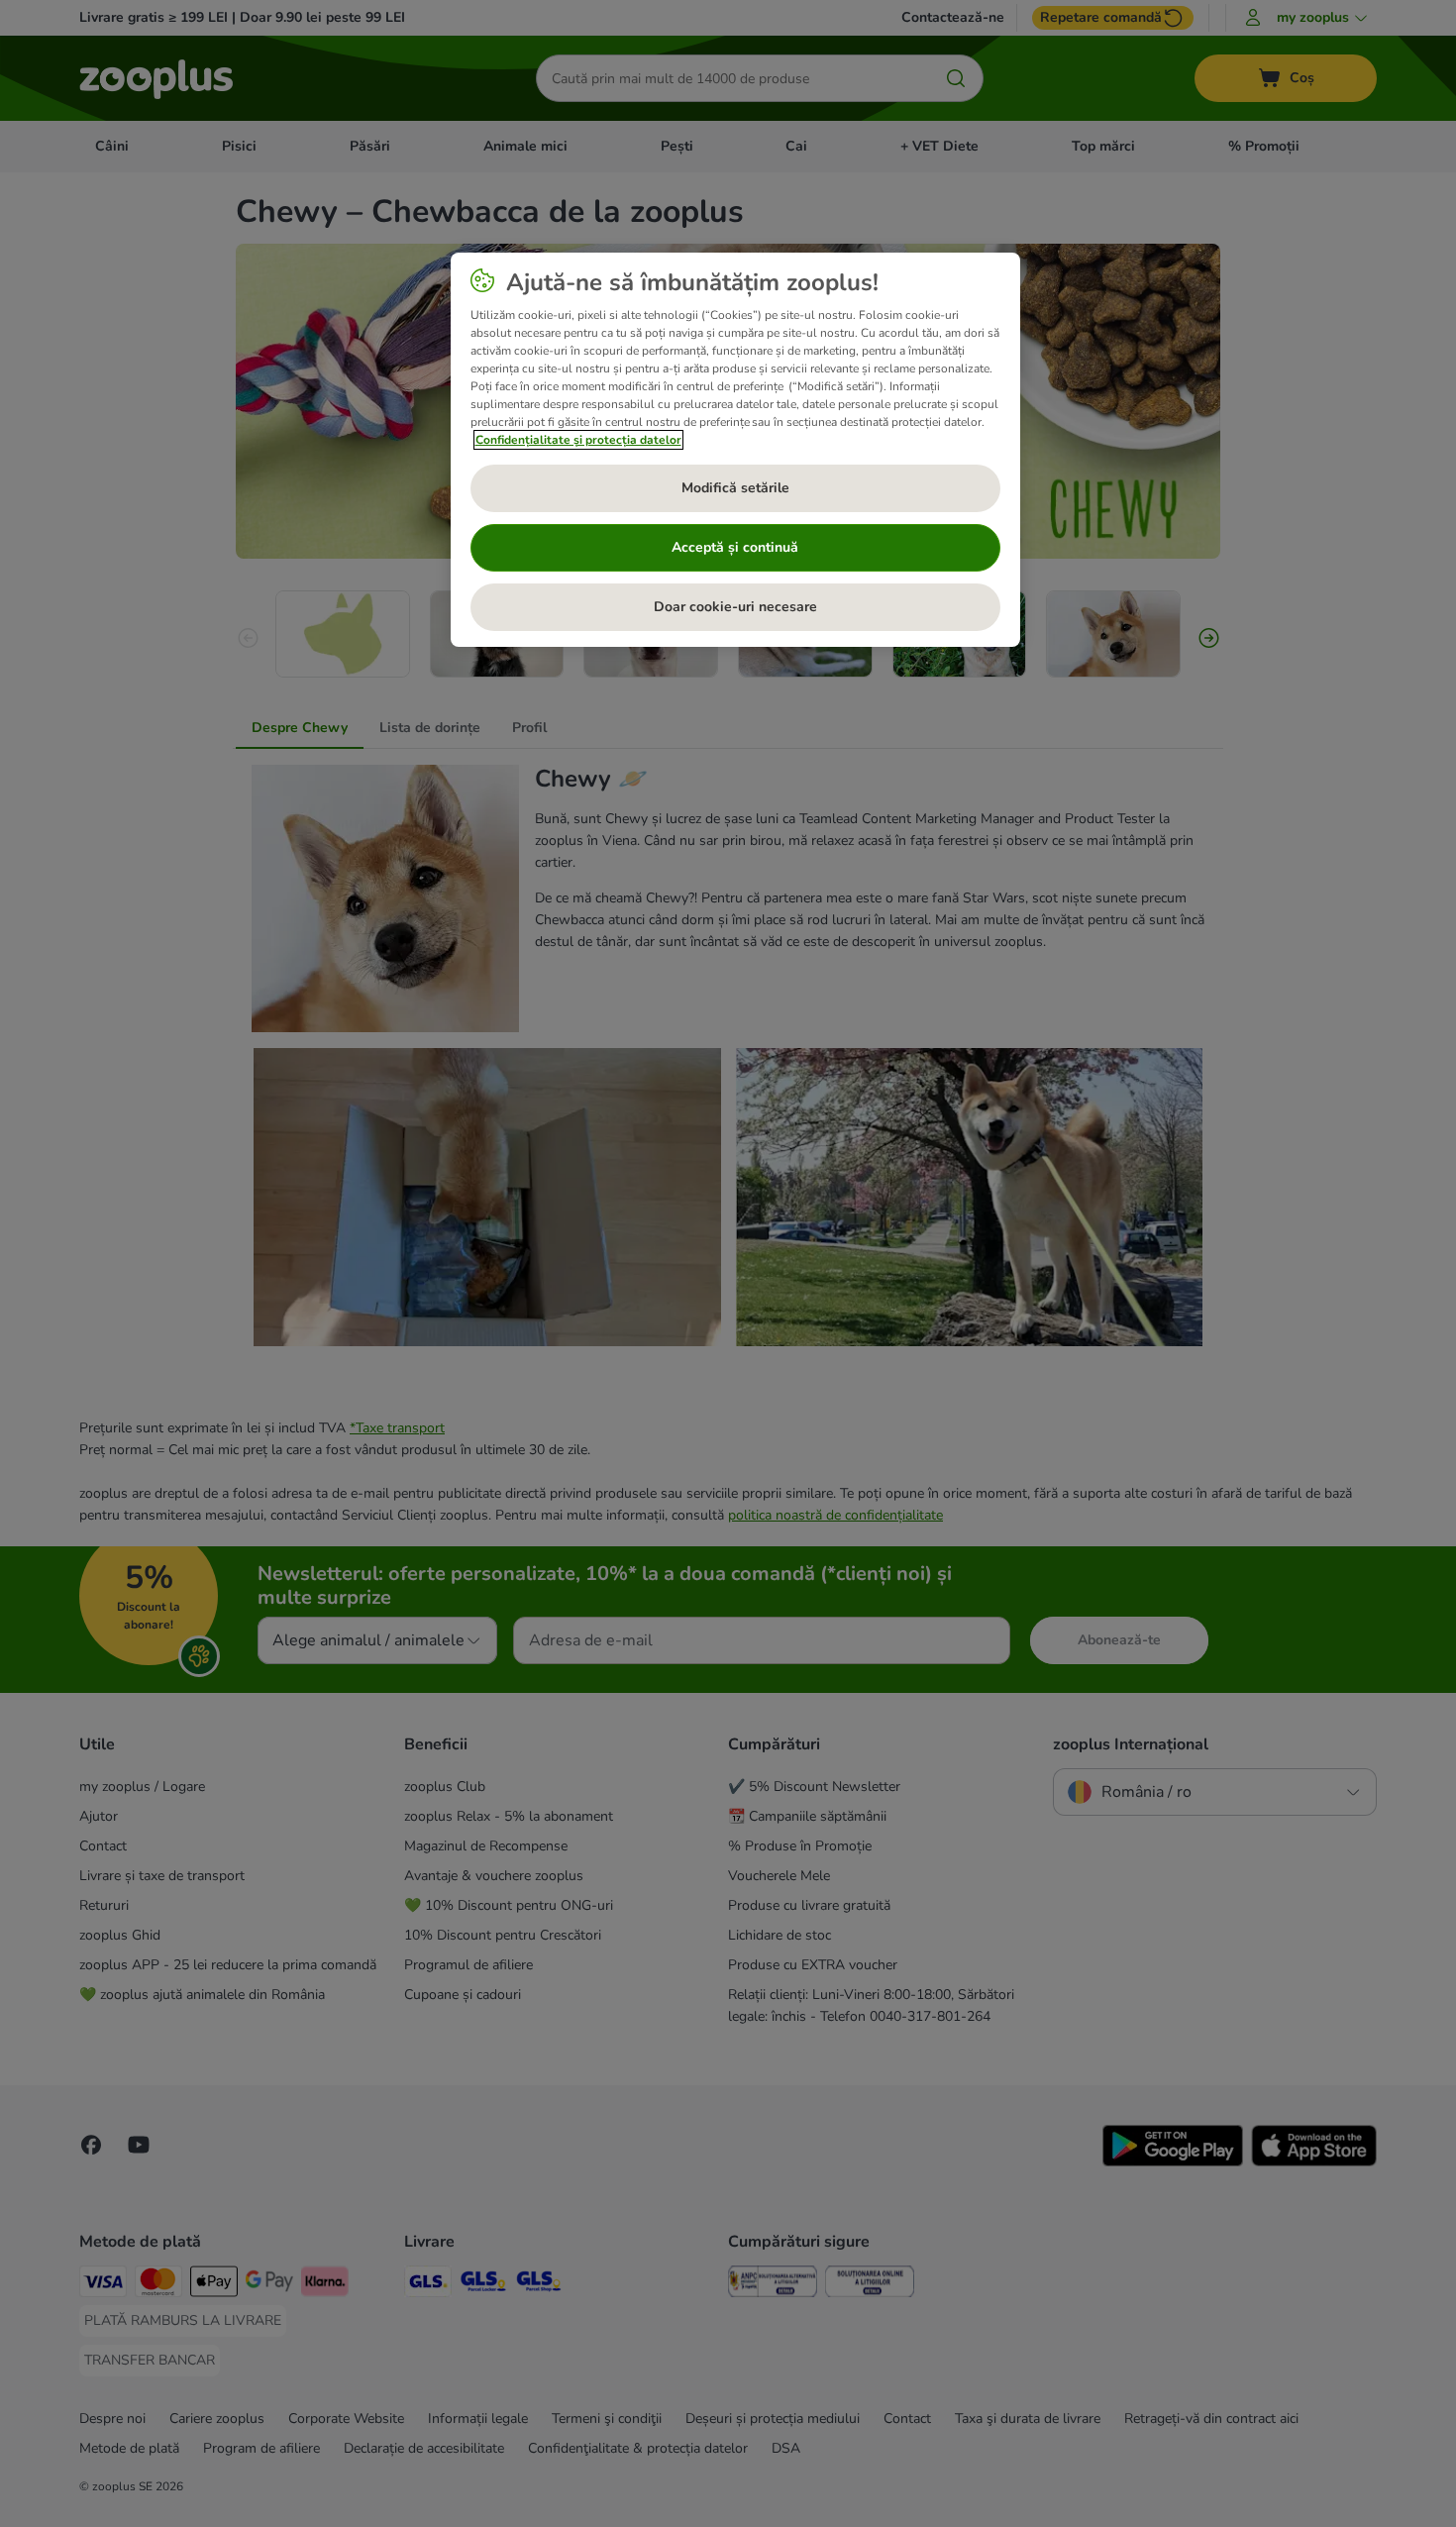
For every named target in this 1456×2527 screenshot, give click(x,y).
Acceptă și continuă (735, 547)
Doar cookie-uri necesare (735, 607)
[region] (735, 450)
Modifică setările (735, 488)
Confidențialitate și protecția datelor (578, 440)
